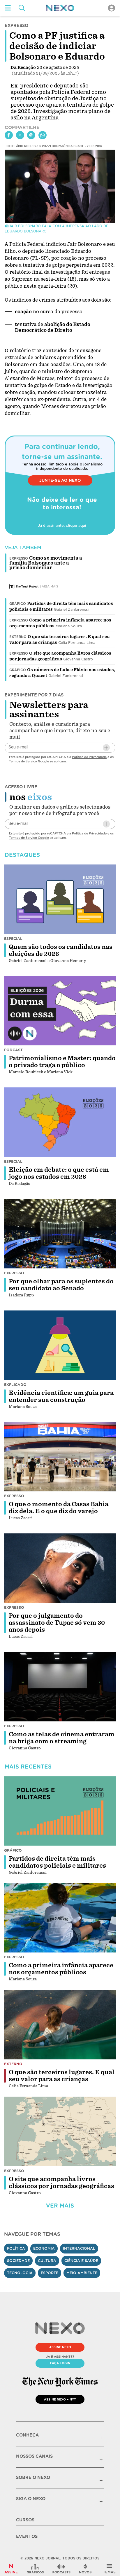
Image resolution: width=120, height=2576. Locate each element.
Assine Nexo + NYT (60, 2399)
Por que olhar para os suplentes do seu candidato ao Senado (61, 1285)
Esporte (50, 2273)
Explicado (15, 1385)
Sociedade (18, 2261)
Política (16, 2248)
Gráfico (18, 604)
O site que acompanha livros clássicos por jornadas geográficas (61, 2183)
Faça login (60, 2363)
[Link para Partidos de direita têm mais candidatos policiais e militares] (60, 1811)
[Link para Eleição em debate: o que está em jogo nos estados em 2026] (60, 1122)
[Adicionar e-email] (106, 748)
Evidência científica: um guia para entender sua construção (61, 1396)
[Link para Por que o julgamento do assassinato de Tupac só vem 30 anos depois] (60, 1568)
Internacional (79, 2248)
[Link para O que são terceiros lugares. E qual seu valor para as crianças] (60, 2025)
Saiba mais (49, 586)
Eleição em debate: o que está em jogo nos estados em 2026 (59, 1173)
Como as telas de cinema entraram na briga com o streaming (62, 1738)
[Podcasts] (61, 2569)
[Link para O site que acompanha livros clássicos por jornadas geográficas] (60, 2131)
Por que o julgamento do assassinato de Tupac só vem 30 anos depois (57, 1623)
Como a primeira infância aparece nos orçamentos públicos (61, 1969)
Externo (18, 637)
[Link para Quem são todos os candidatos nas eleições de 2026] (60, 899)
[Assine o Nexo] (11, 2569)
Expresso (19, 620)
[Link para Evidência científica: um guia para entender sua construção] (60, 1345)
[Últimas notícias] (85, 2569)
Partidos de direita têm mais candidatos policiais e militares (57, 1862)
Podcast (13, 1050)
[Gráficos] (35, 2569)
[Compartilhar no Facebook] (9, 135)
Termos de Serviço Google (29, 761)
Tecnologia (20, 2273)
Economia (44, 2248)
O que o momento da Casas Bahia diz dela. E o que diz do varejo (59, 1508)
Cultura (47, 2261)
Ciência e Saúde (81, 2261)
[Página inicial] (60, 8)
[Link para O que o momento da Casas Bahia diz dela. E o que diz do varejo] (60, 1457)
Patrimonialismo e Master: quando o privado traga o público (62, 1062)
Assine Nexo (60, 2347)
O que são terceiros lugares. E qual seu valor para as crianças (62, 2076)
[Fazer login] (112, 8)
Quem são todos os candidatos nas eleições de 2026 (61, 950)
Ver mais (60, 2206)
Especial (13, 939)
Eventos (27, 2536)
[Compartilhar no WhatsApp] (43, 135)
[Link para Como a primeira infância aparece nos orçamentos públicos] (60, 1918)
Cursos (25, 2520)
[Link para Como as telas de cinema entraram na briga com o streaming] (60, 1687)
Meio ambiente (82, 2273)
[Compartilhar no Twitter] (20, 135)
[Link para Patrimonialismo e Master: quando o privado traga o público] (60, 1011)
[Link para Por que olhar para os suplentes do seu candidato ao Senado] (60, 1234)
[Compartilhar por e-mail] (31, 135)
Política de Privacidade (89, 757)
